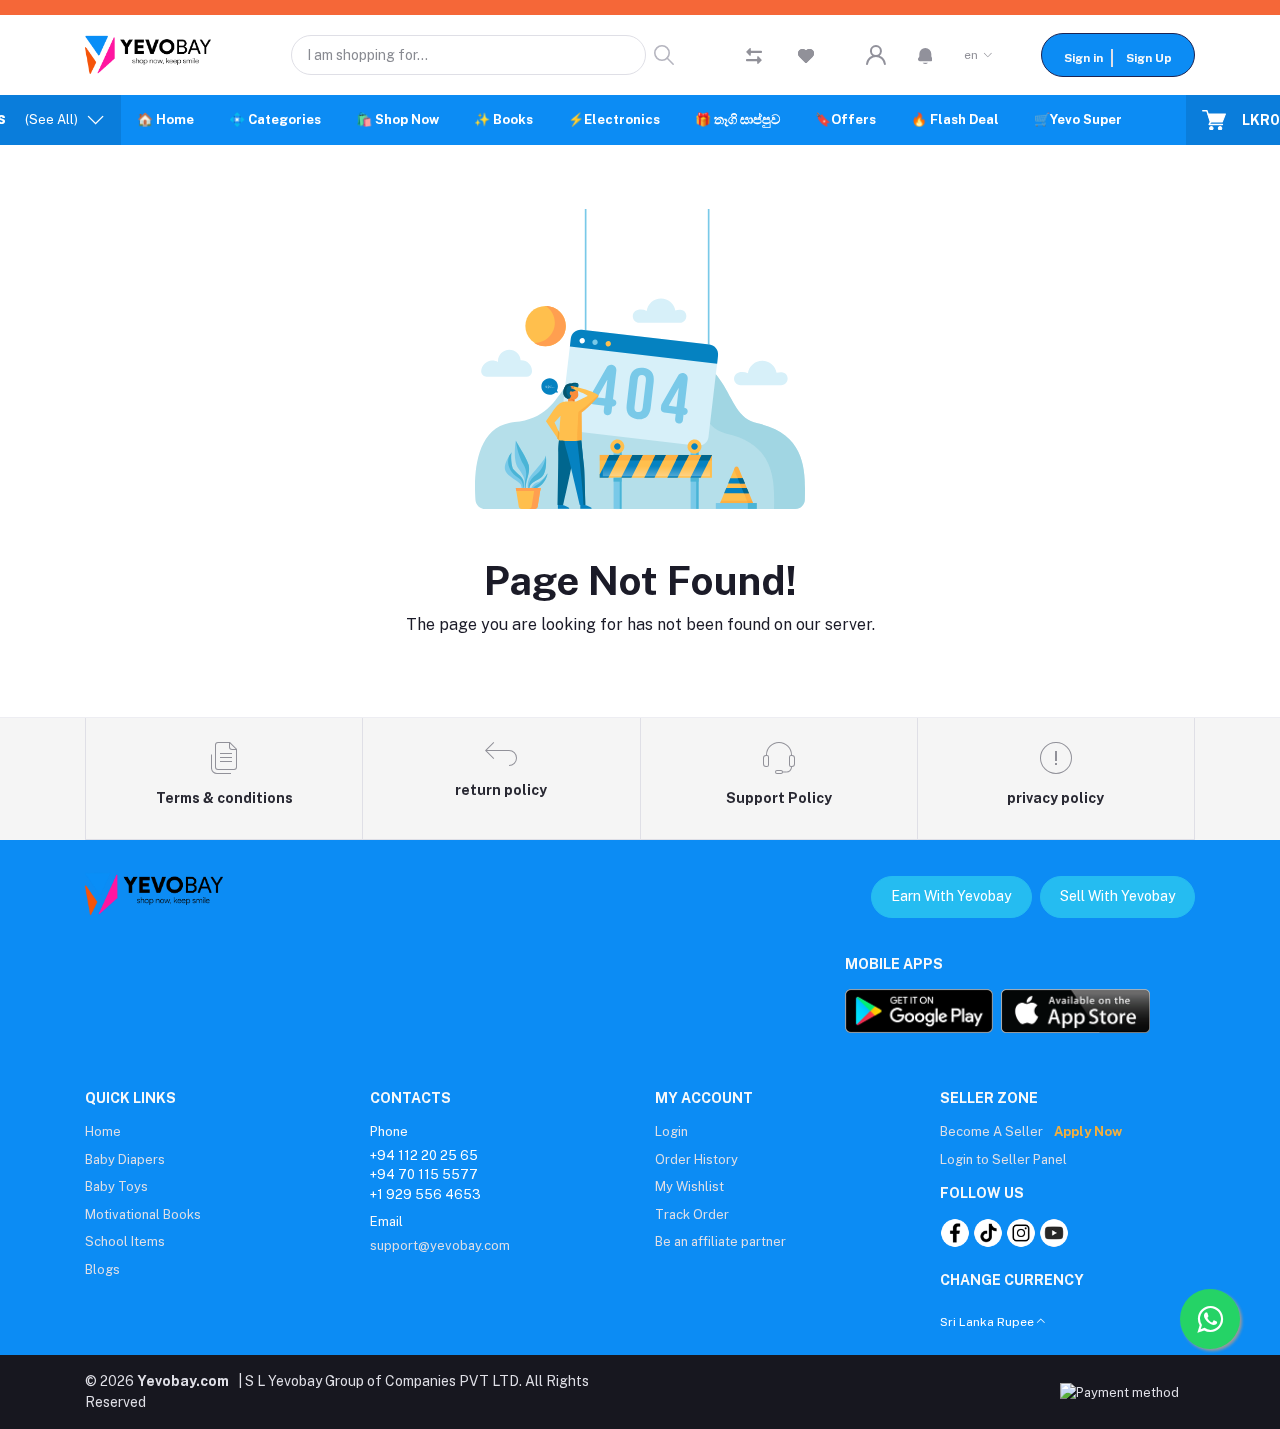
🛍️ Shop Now (397, 119)
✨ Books (503, 119)
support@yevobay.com (440, 1245)
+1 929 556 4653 (425, 1194)
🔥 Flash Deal (955, 119)
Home (103, 1131)
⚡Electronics (614, 119)
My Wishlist (689, 1186)
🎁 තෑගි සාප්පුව (737, 119)
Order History (696, 1159)
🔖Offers (845, 119)
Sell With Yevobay (1117, 896)
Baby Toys (116, 1186)
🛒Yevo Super (1078, 119)
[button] (925, 55)
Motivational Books (143, 1214)
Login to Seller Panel (1003, 1159)
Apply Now (1088, 1131)
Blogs (102, 1269)
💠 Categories (275, 119)
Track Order (692, 1214)
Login (671, 1131)
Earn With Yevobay (951, 896)
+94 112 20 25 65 (424, 1155)
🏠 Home (165, 119)
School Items (125, 1241)
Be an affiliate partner (720, 1241)
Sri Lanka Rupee (987, 1322)
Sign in (1083, 58)
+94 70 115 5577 (424, 1174)
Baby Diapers (125, 1159)
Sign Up (1149, 58)
